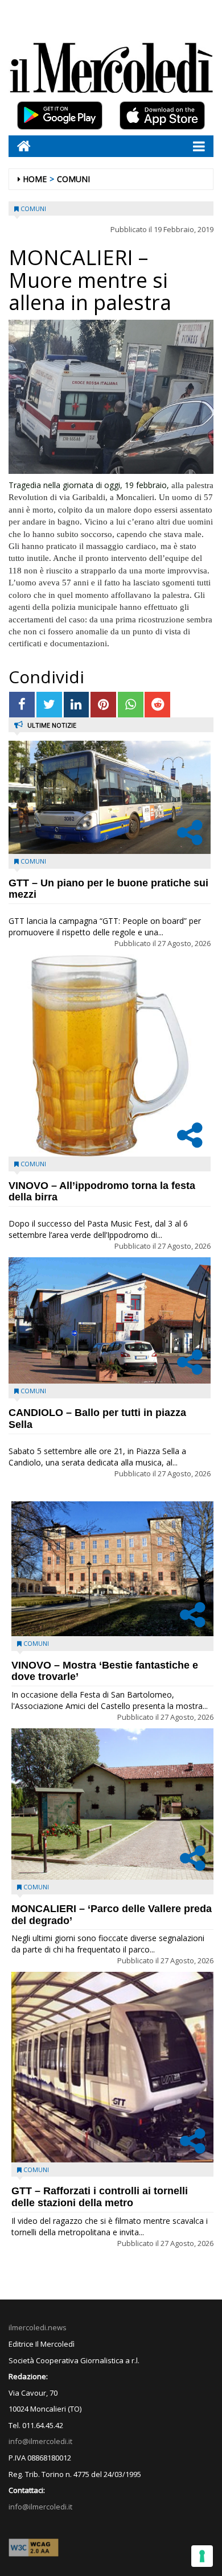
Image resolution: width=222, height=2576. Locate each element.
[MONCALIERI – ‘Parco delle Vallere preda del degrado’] (112, 1804)
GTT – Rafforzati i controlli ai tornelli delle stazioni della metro (100, 2197)
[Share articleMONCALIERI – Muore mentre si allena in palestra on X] (49, 705)
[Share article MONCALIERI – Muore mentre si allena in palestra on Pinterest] (103, 705)
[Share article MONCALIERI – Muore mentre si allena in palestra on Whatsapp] (131, 705)
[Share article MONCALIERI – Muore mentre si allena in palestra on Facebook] (22, 705)
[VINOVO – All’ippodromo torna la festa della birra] (110, 1056)
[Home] (20, 146)
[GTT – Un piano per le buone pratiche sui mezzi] (110, 797)
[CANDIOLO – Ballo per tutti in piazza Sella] (110, 1321)
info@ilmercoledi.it (40, 2507)
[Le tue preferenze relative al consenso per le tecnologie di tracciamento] (202, 2556)
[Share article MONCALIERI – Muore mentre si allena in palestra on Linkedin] (77, 705)
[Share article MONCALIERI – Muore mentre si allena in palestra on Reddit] (157, 705)
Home (35, 179)
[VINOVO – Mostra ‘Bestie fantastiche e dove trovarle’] (112, 1569)
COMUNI (73, 179)
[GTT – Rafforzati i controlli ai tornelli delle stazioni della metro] (112, 2067)
